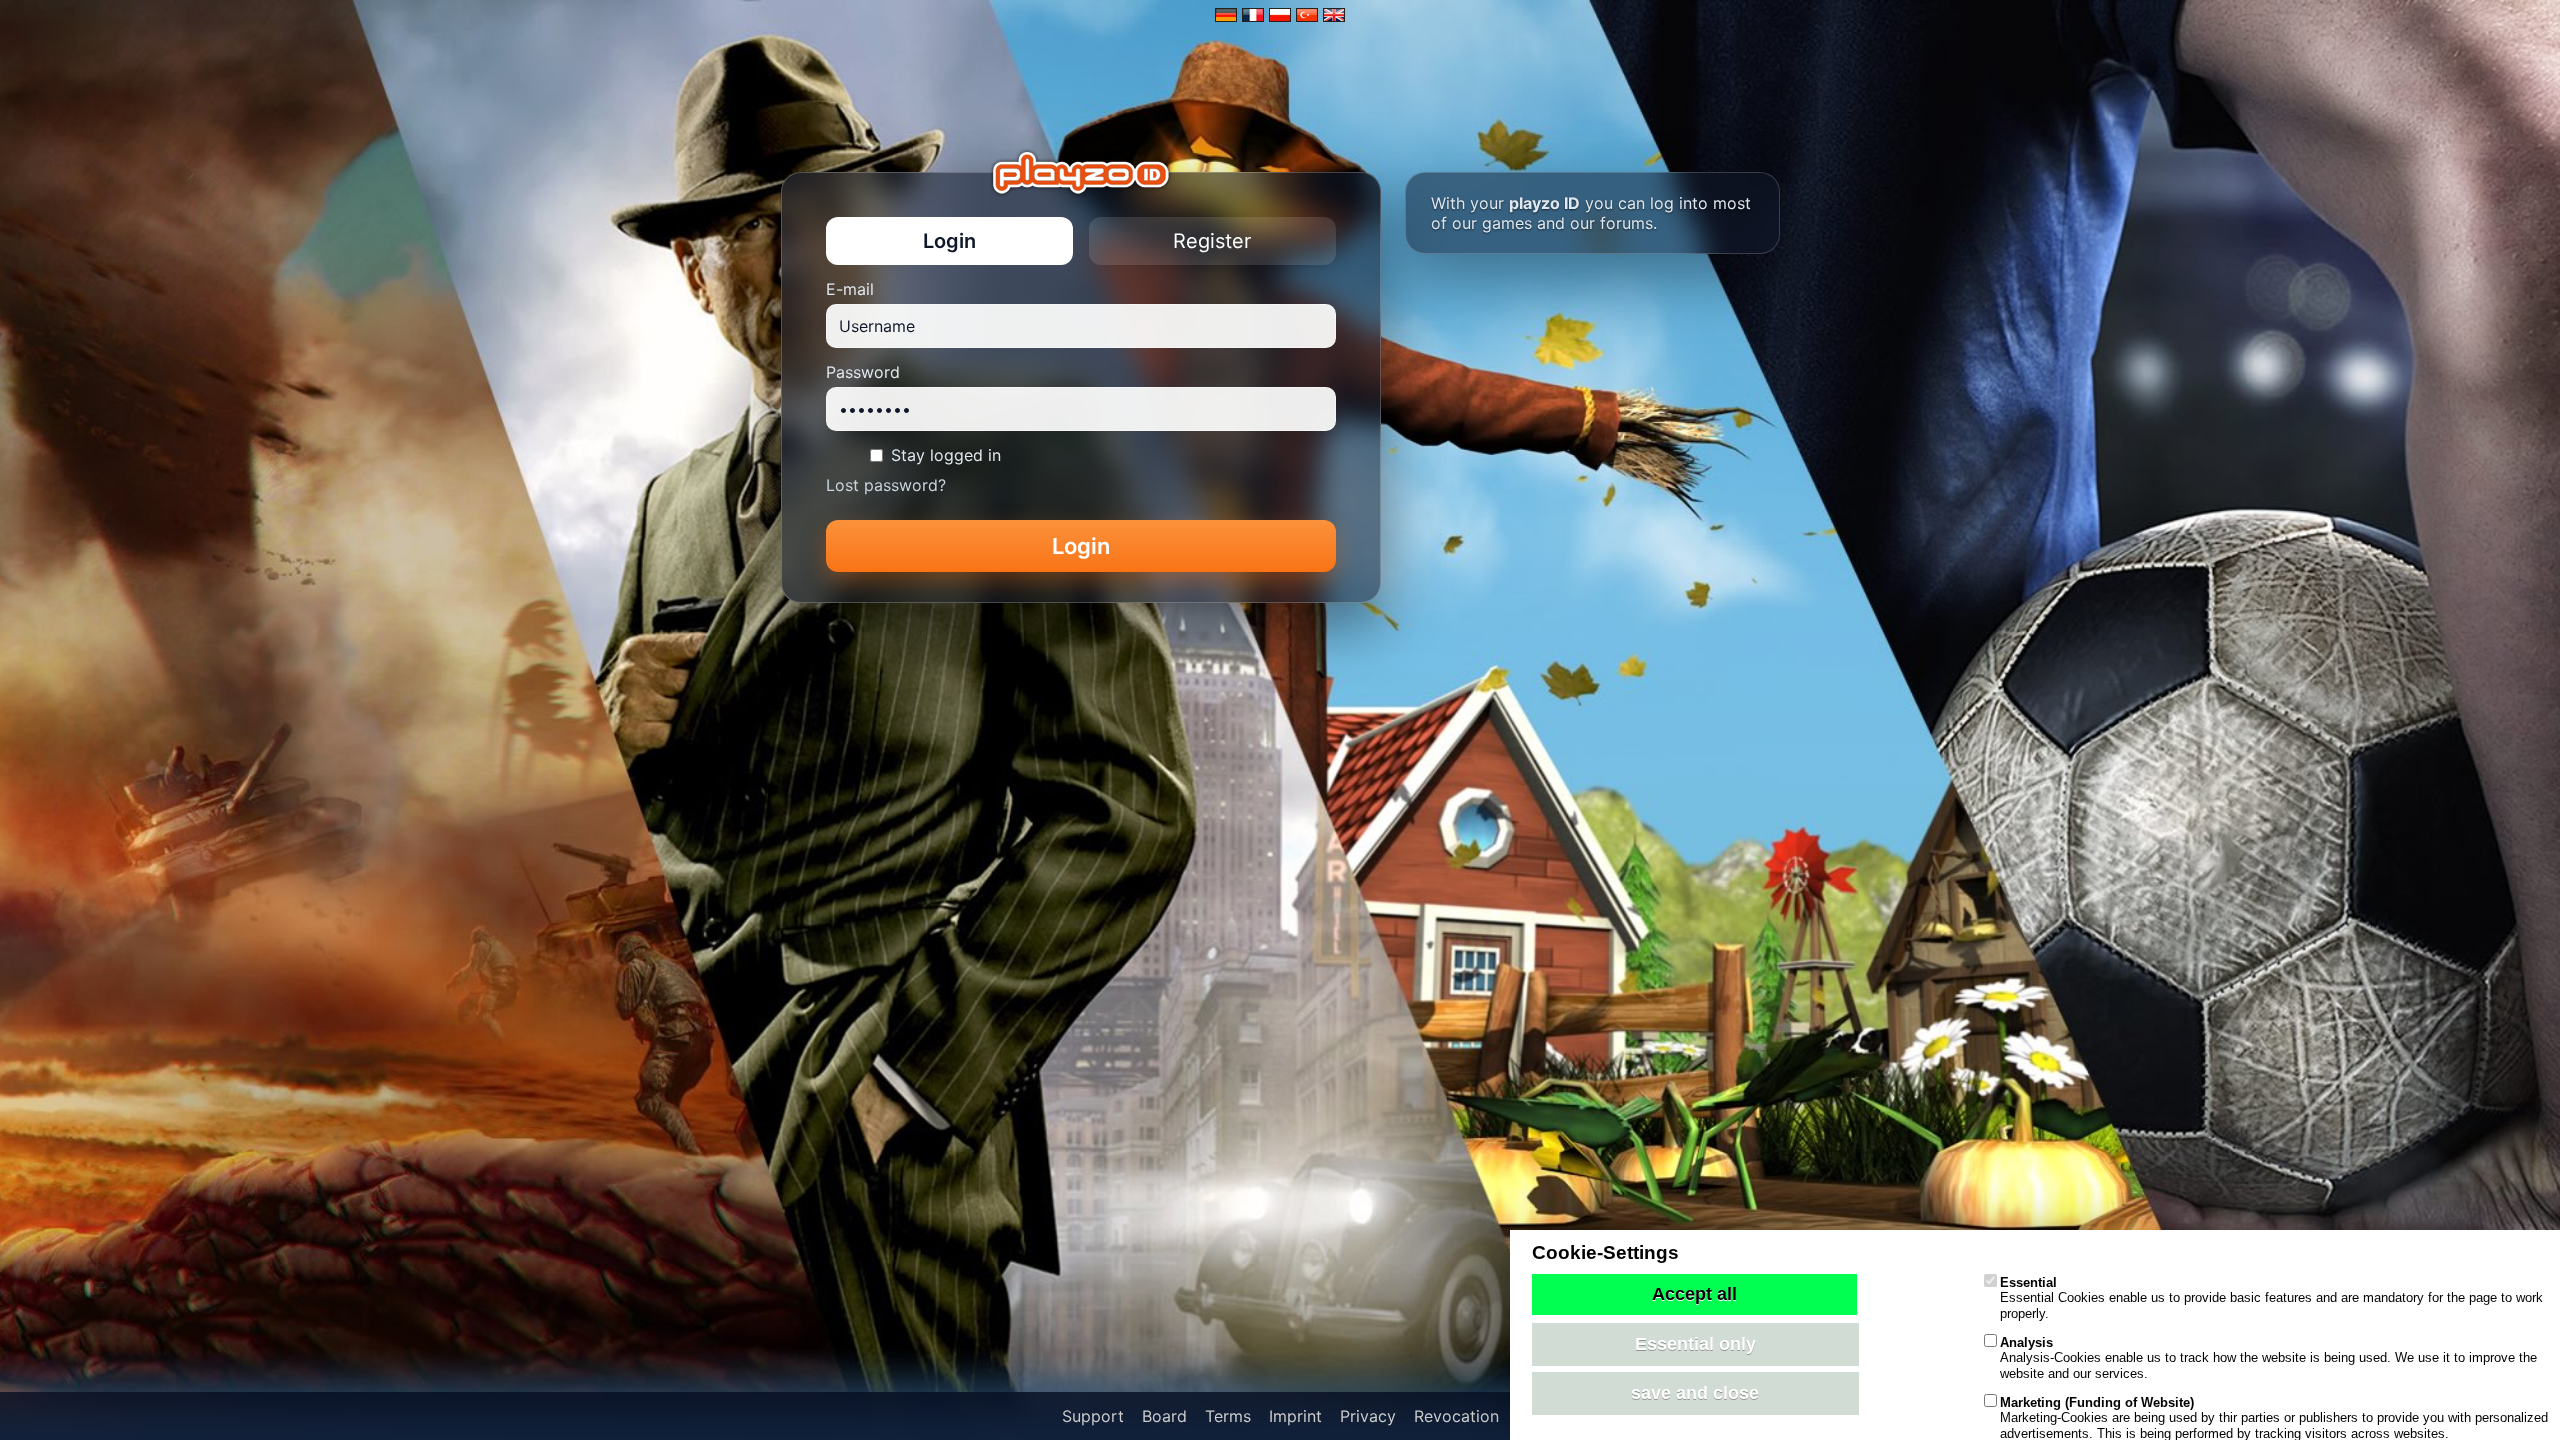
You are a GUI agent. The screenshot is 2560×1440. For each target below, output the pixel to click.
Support (1093, 1416)
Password (863, 372)
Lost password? (886, 485)
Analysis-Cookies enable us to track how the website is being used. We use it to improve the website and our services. (2268, 1358)
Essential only (1695, 1344)
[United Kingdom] (1334, 15)
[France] (1253, 15)
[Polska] (1280, 15)
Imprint (1295, 1416)
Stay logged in (946, 455)
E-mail (850, 289)
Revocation (1456, 1416)
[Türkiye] (1307, 15)
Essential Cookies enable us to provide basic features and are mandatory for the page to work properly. (2271, 1298)
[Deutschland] (1226, 15)
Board (1164, 1416)
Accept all (1694, 1294)
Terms (1228, 1416)
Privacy (1368, 1416)
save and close (1695, 1393)
